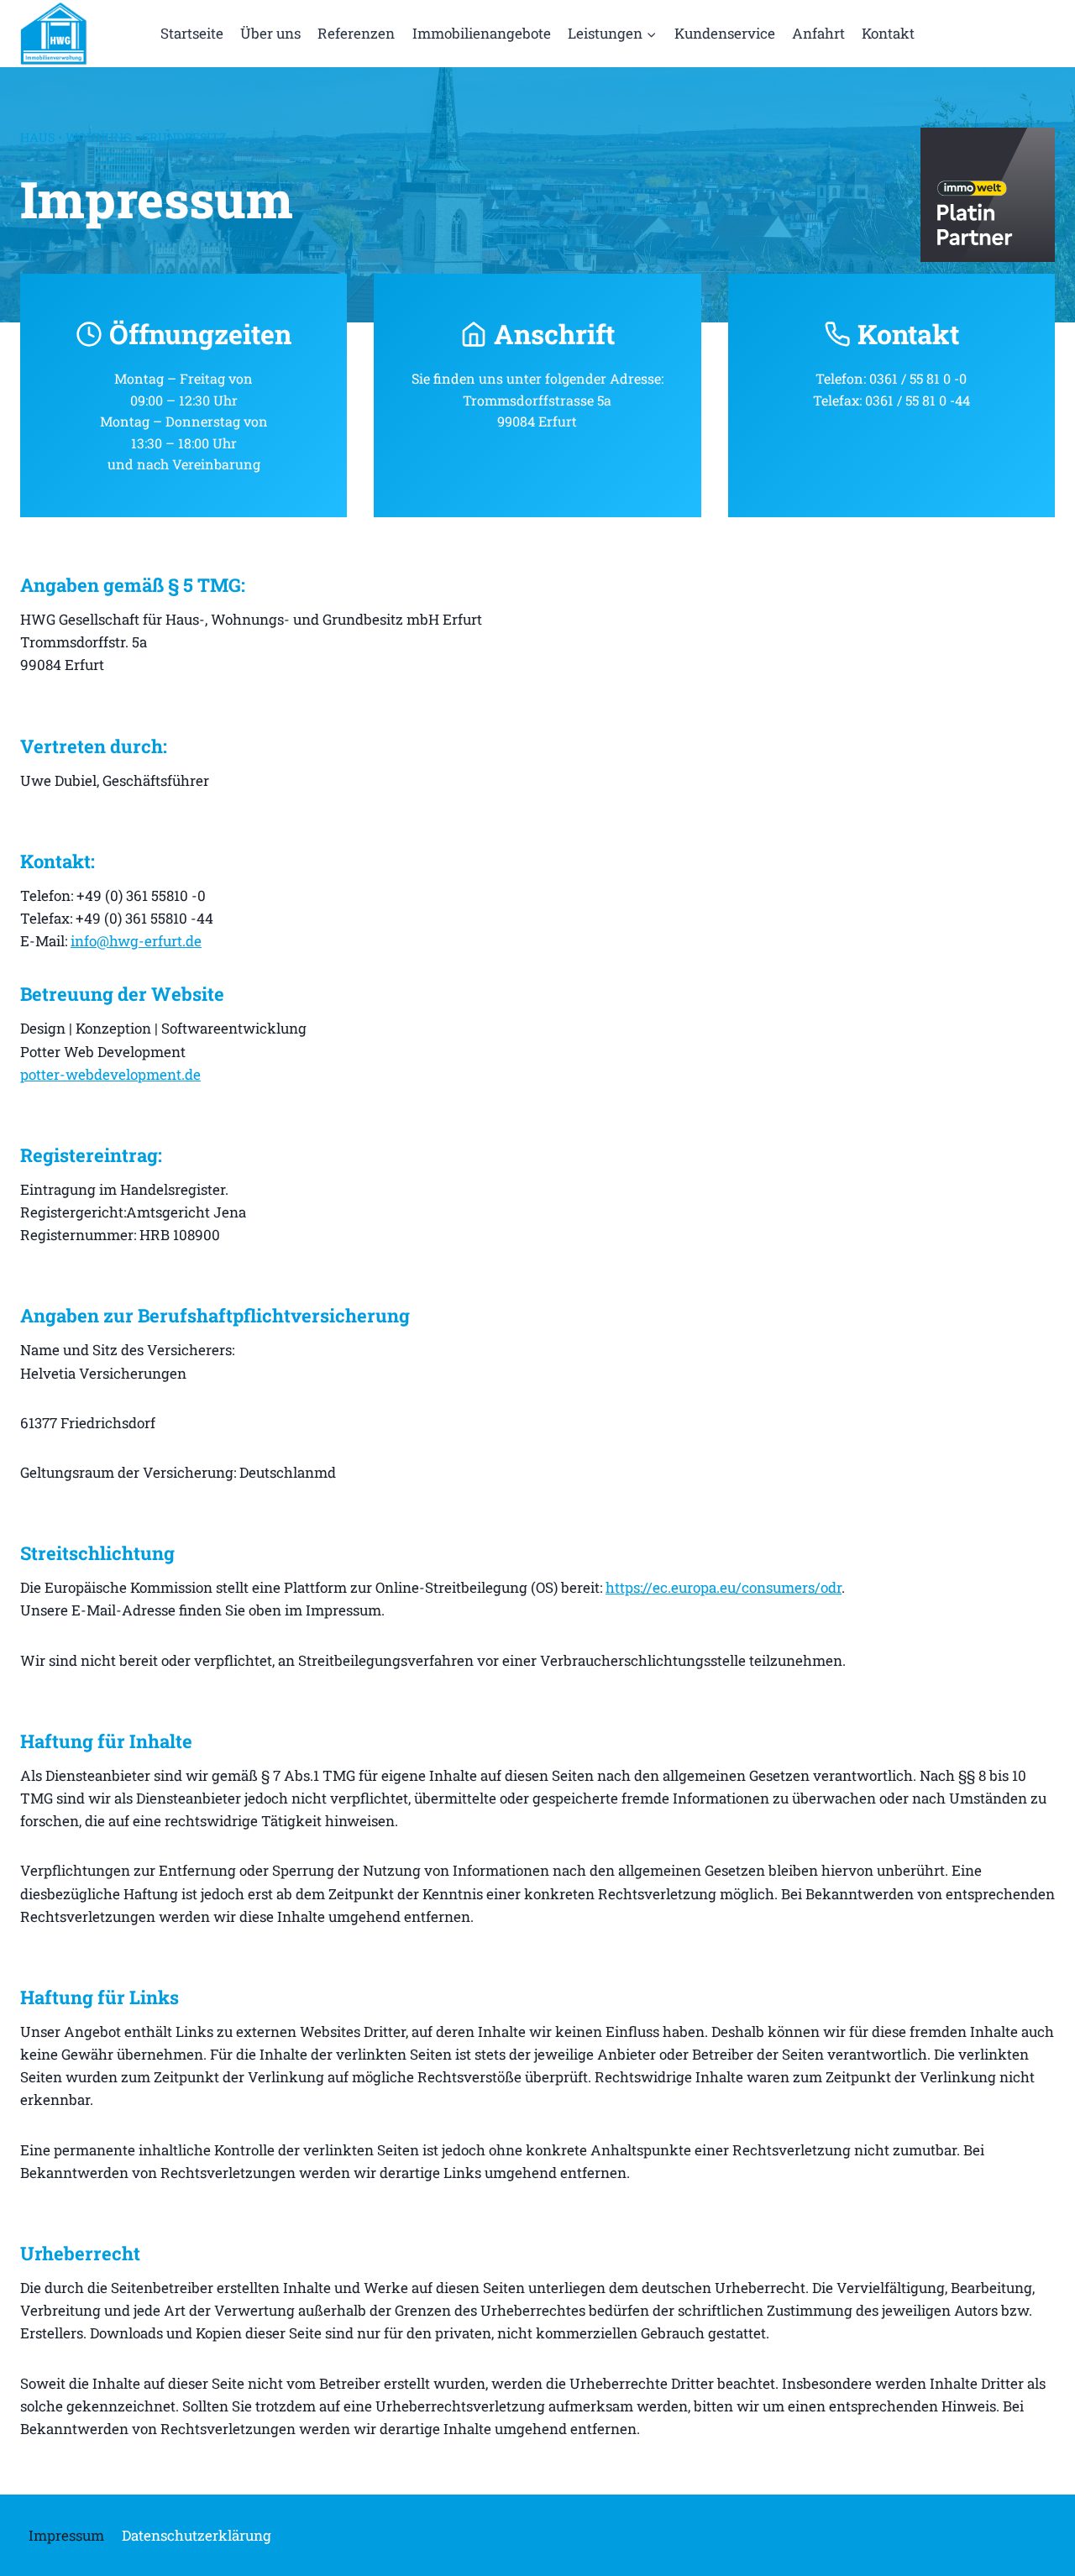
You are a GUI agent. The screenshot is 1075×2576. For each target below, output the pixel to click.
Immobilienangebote (482, 33)
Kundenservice (725, 33)
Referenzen (356, 33)
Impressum (66, 2535)
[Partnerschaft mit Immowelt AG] (988, 195)
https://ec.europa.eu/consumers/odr (724, 1587)
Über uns (270, 33)
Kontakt (888, 33)
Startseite (192, 33)
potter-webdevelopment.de (110, 1074)
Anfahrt (818, 33)
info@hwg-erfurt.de (136, 941)
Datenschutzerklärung (197, 2535)
